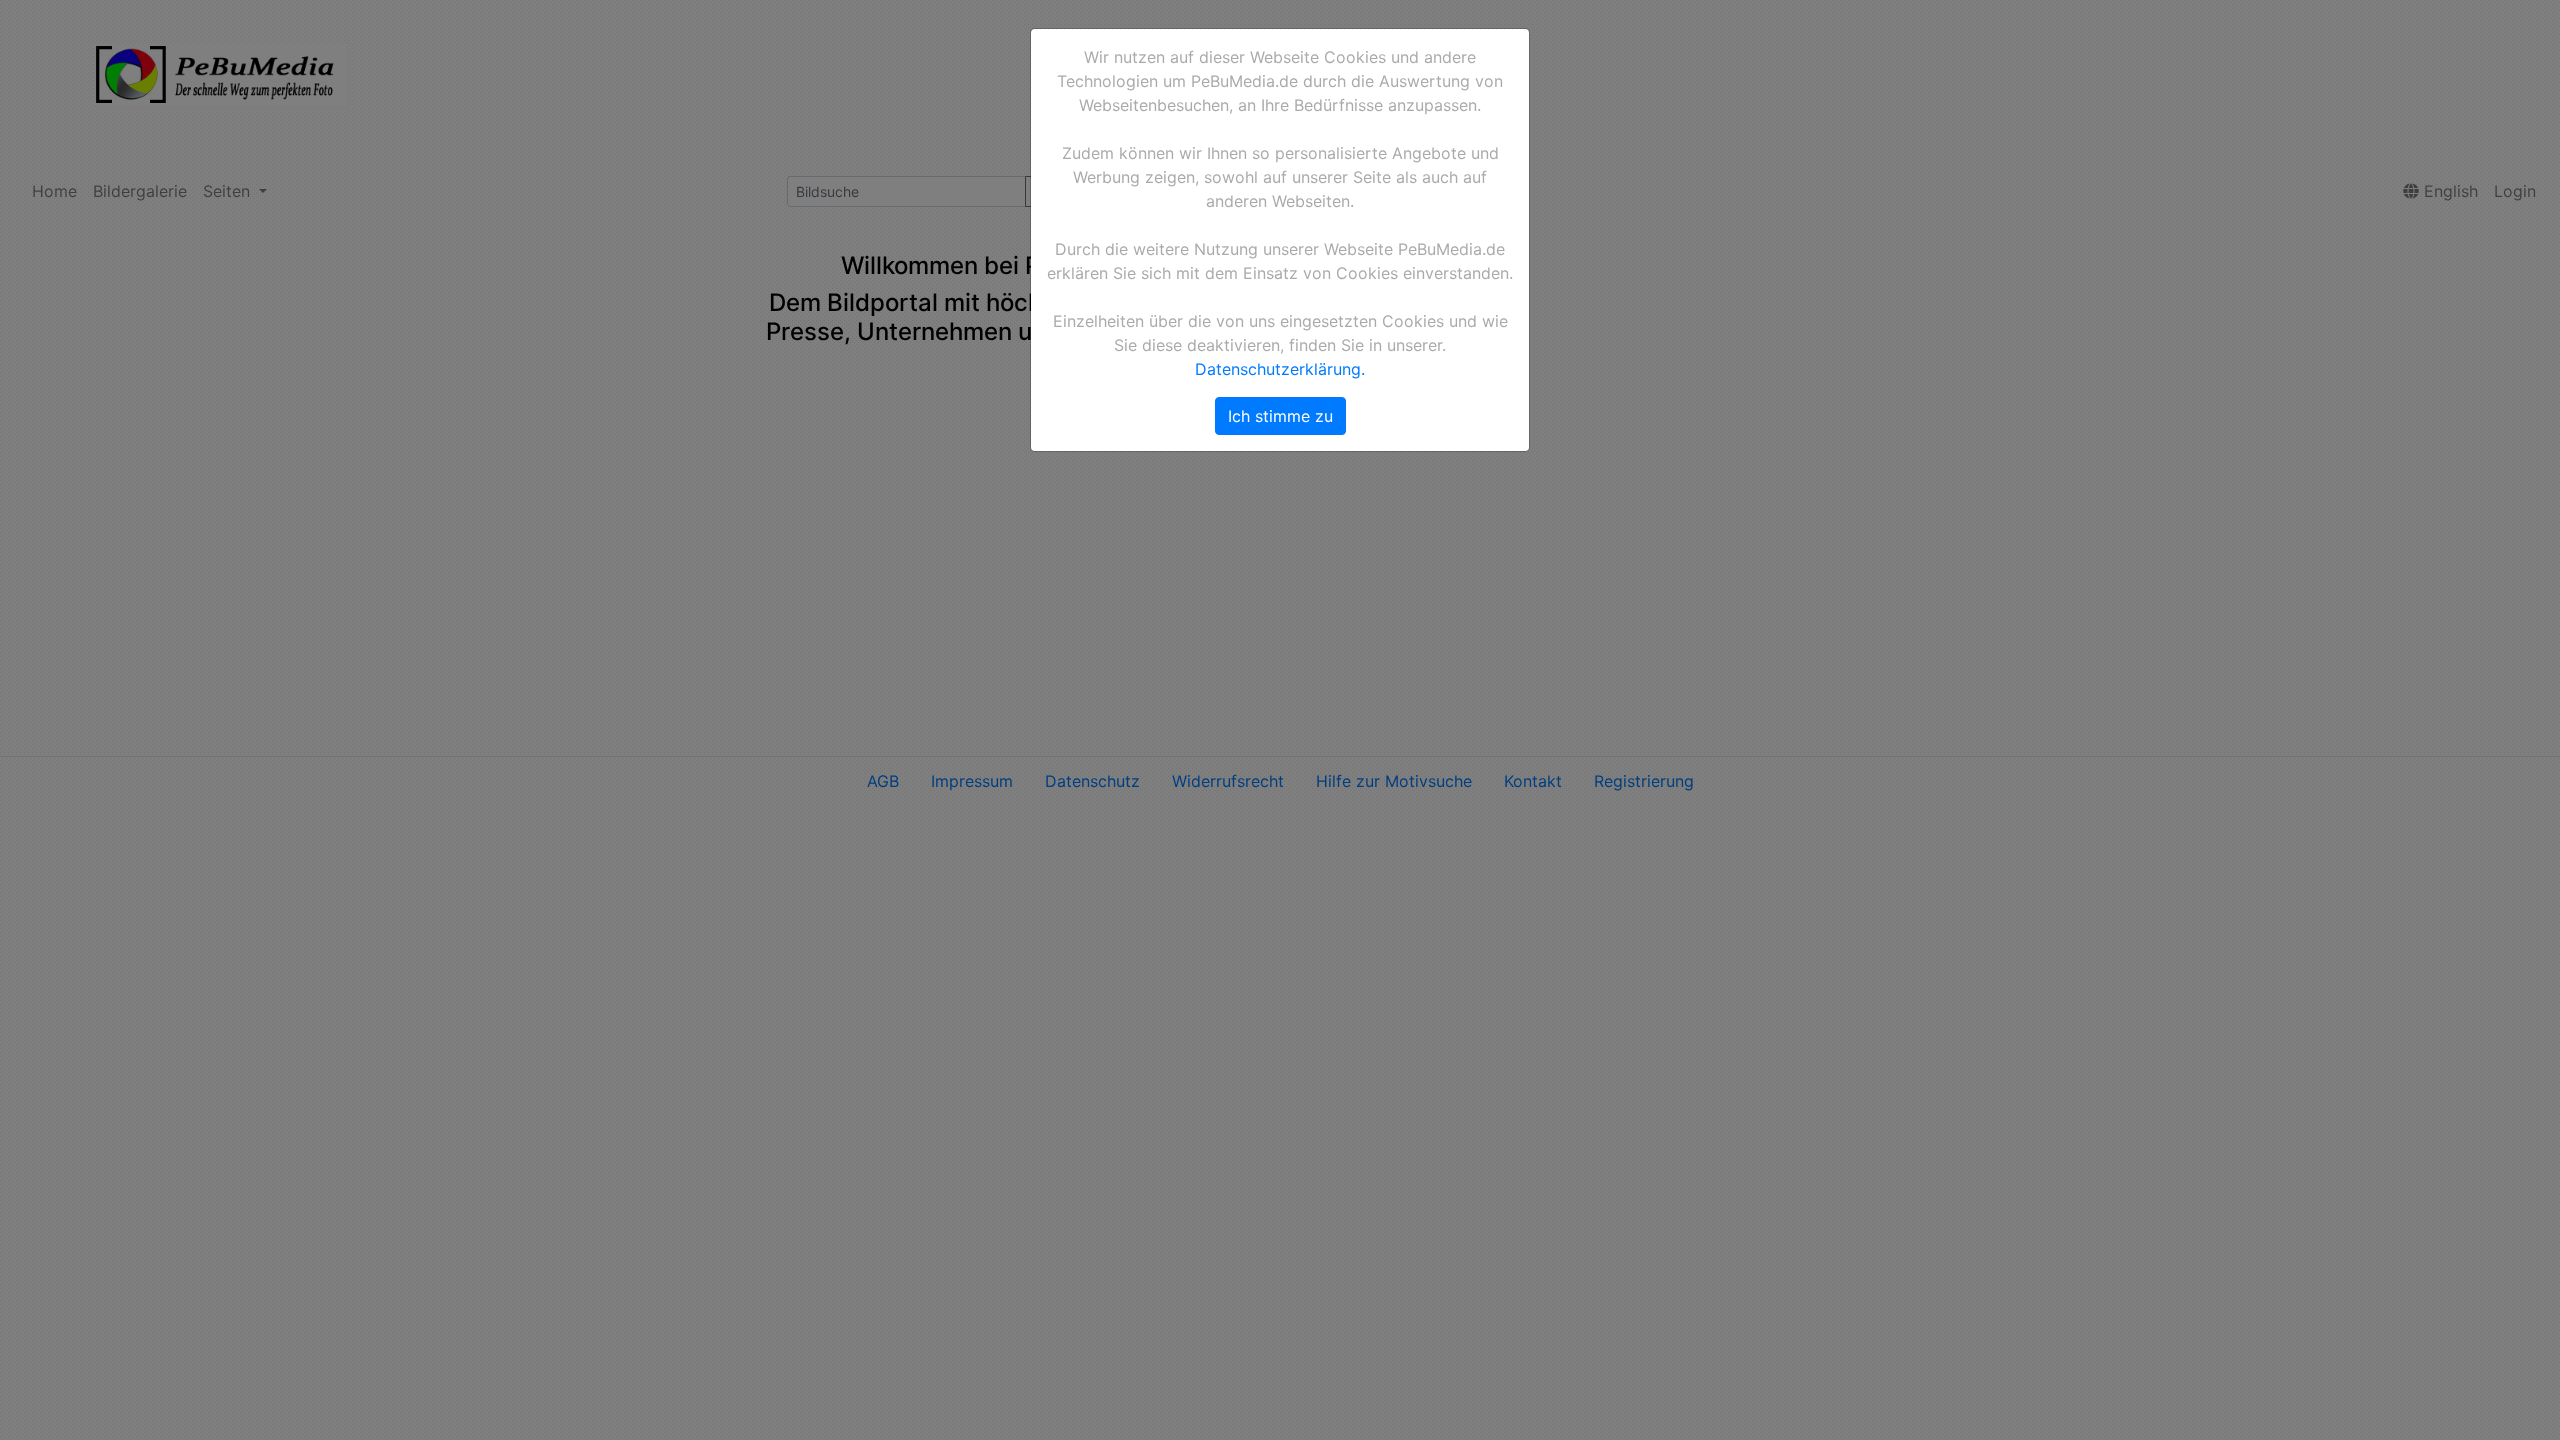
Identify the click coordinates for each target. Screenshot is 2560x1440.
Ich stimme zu (1280, 416)
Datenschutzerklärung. (1280, 369)
